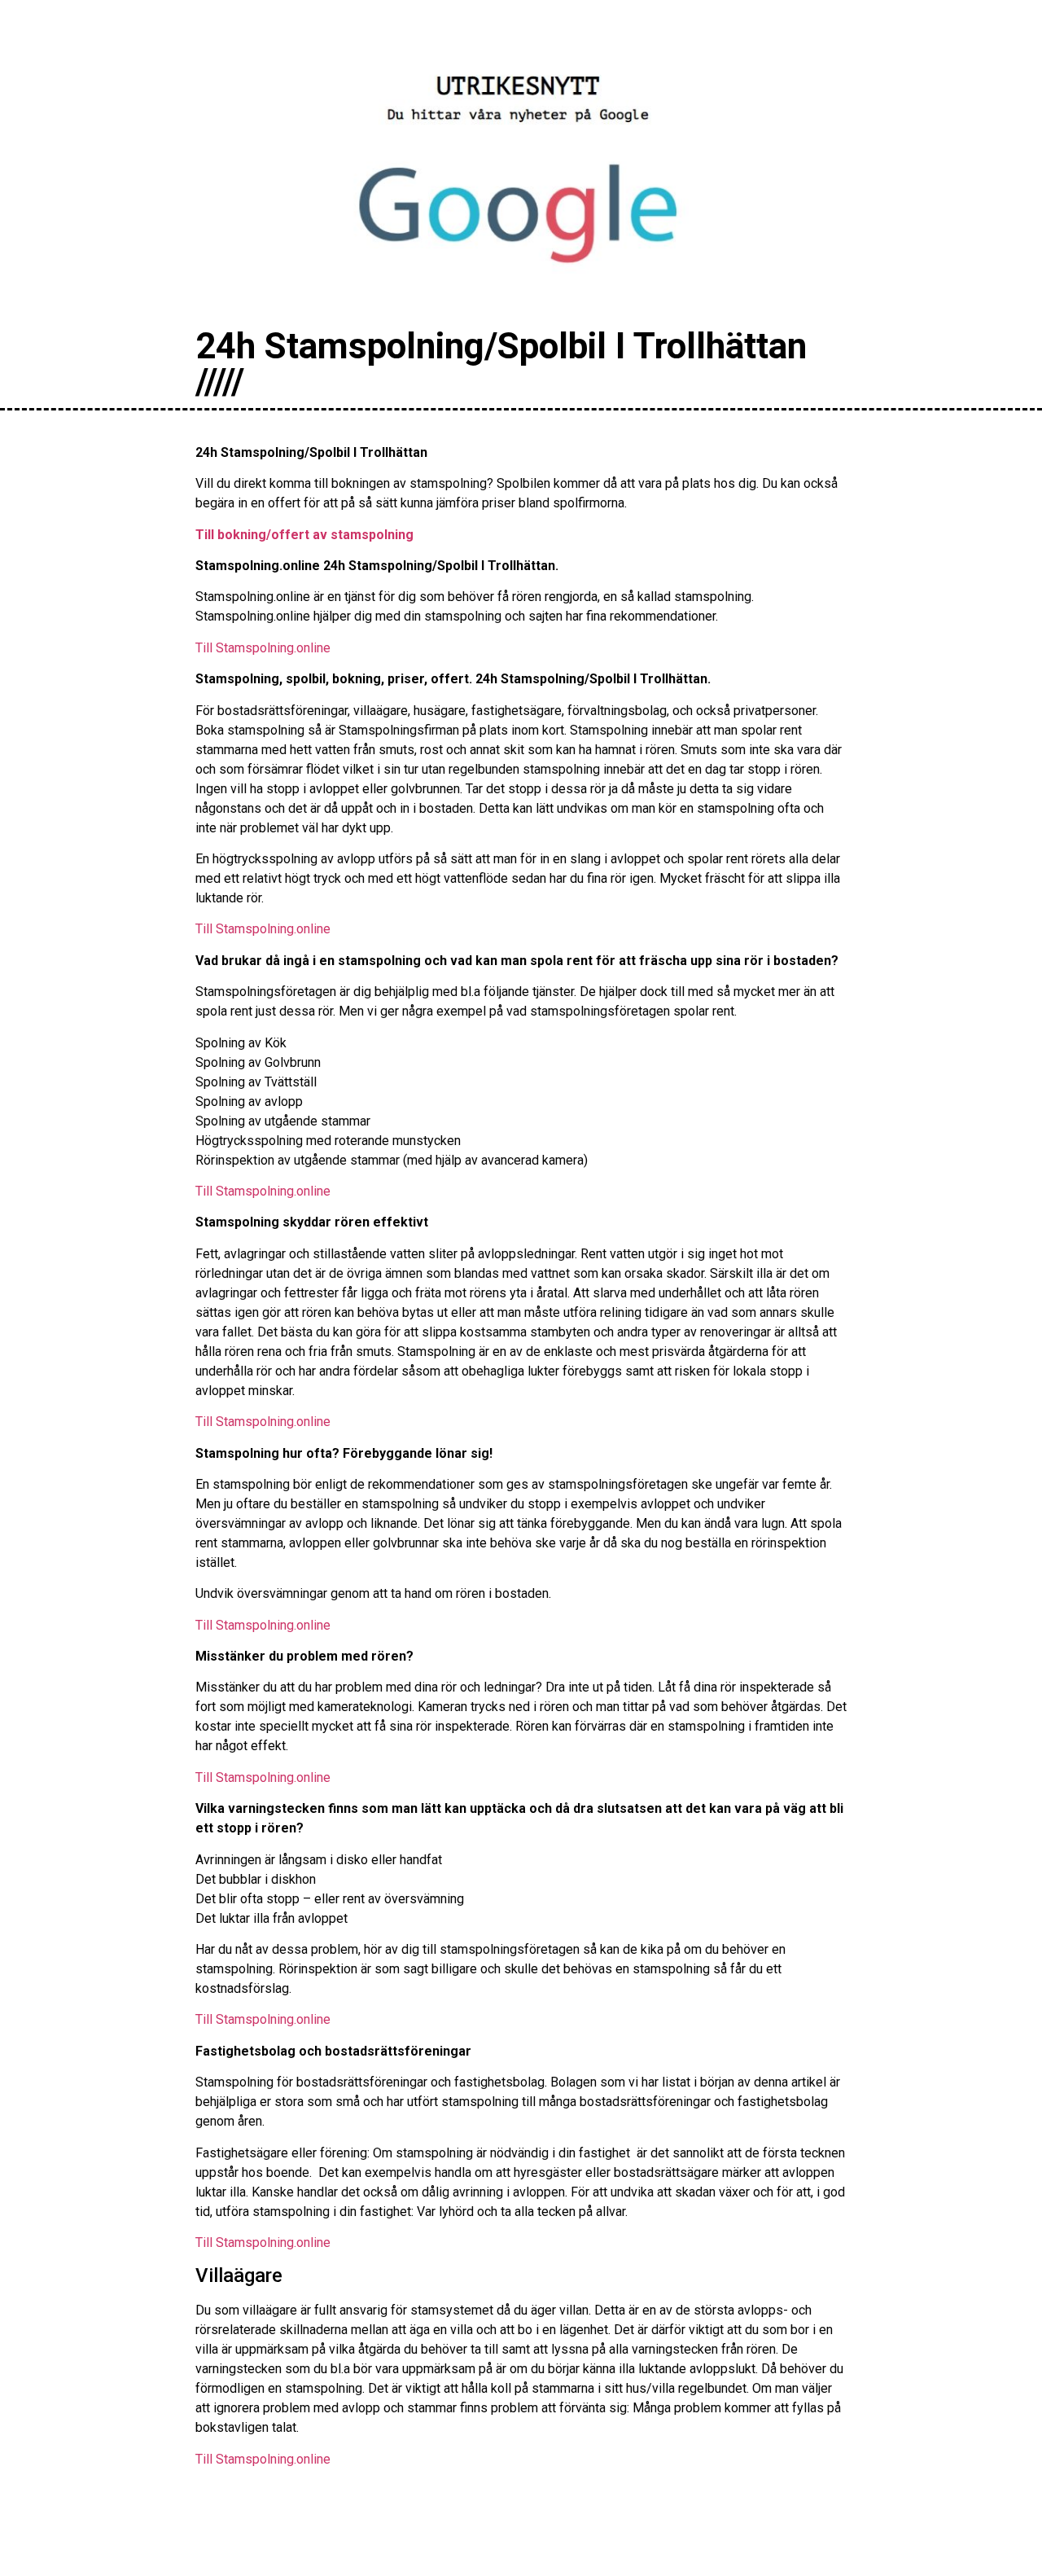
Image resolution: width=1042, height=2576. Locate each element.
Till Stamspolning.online (263, 648)
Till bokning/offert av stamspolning (304, 535)
